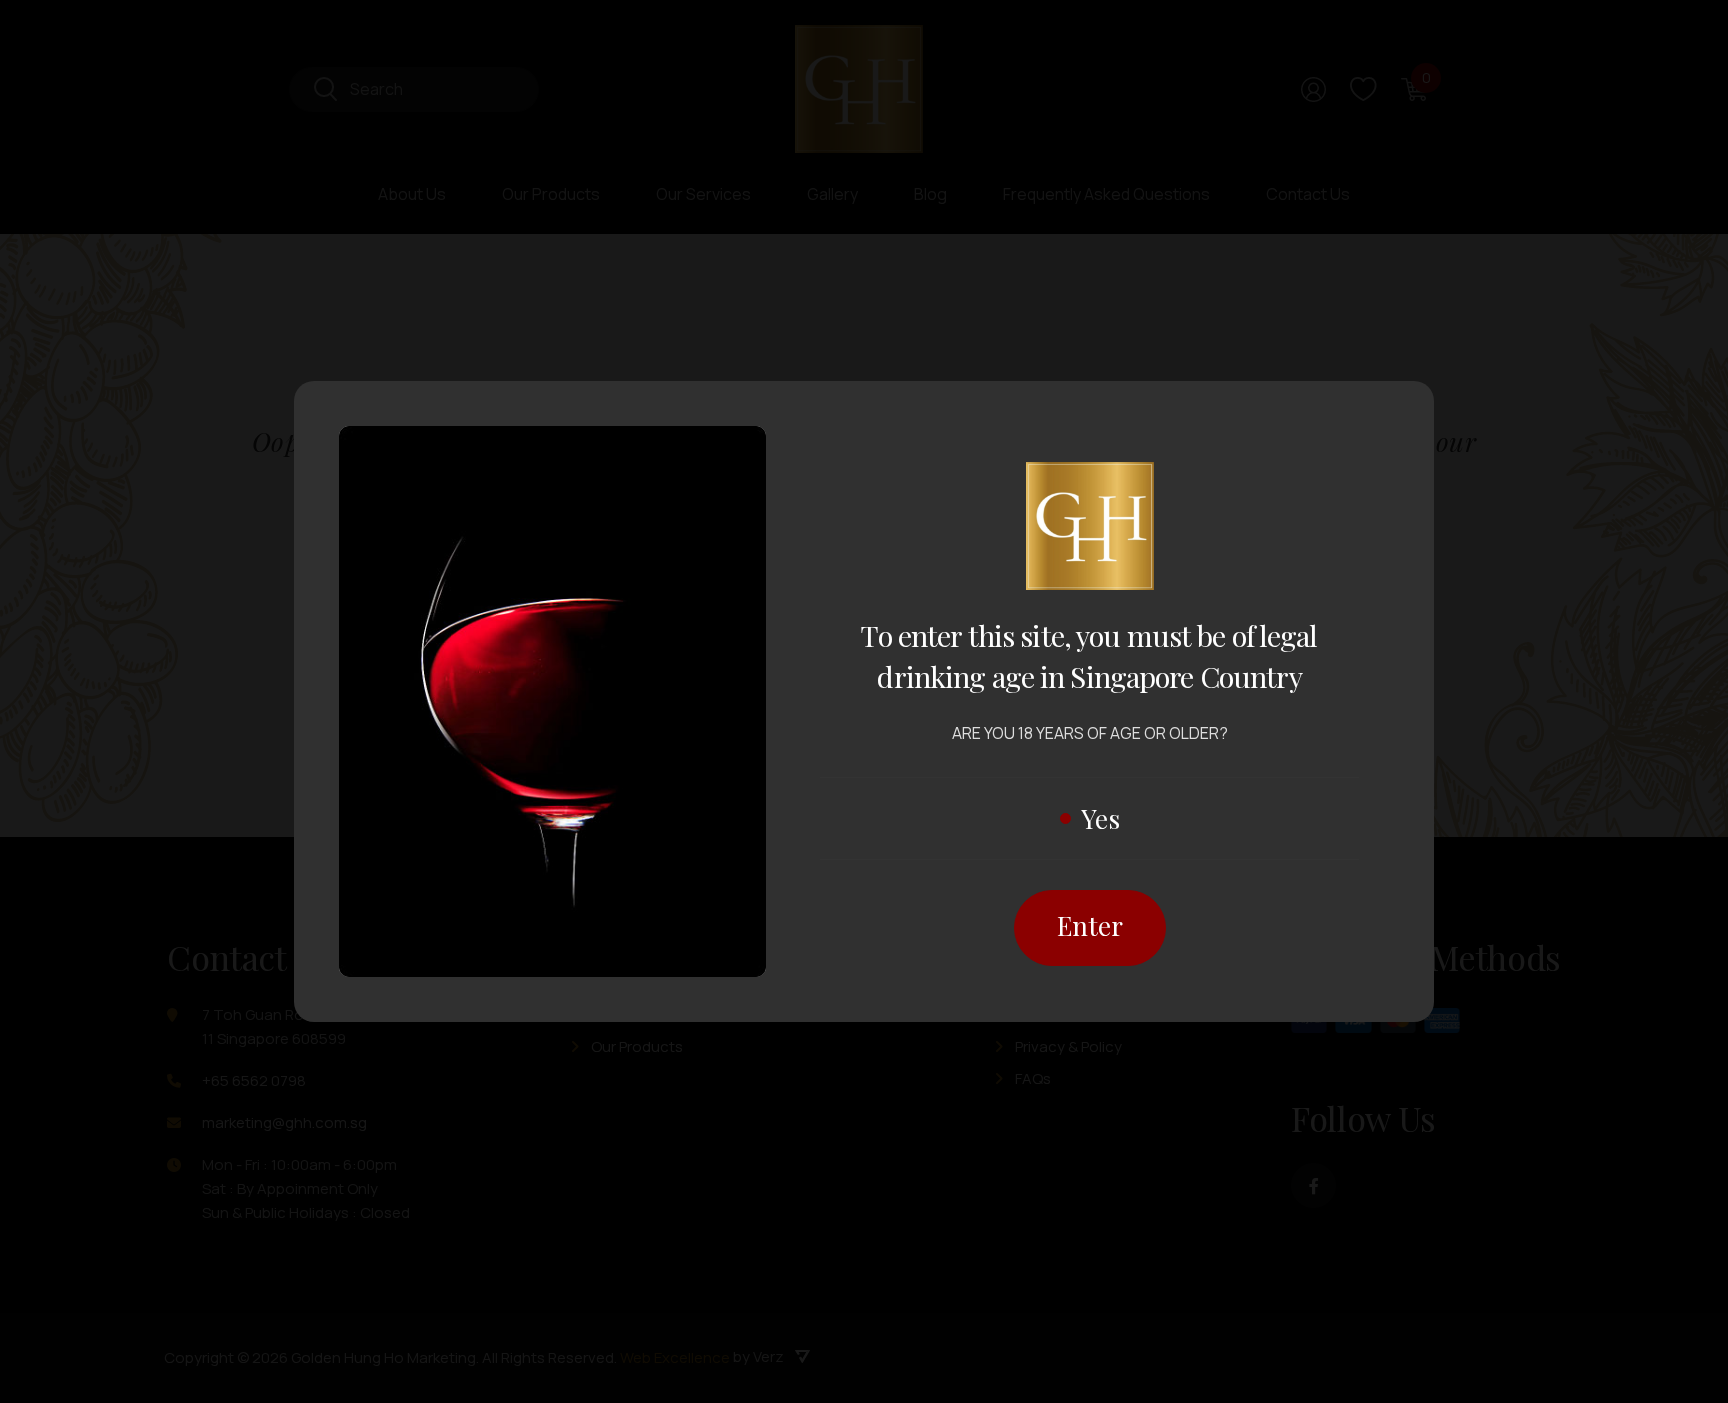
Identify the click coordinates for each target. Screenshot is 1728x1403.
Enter (1090, 925)
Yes (1100, 818)
